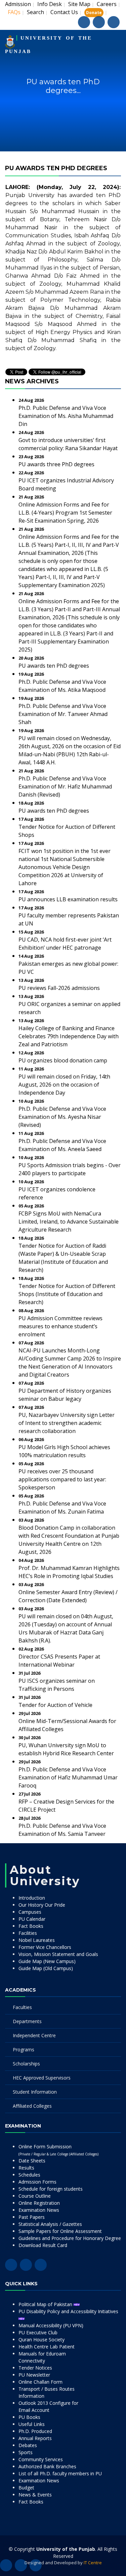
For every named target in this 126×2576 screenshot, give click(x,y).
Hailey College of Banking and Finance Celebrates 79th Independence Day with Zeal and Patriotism (69, 1036)
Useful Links (32, 2424)
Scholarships (26, 2064)
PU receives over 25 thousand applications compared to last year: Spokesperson (62, 1479)
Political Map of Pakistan (46, 2304)
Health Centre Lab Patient (47, 2347)
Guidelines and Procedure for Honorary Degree (70, 2238)
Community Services (41, 2459)
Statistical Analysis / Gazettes (50, 2224)
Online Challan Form (40, 2382)
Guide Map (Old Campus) (46, 1968)
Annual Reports (35, 2438)
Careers (107, 4)
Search (35, 12)
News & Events (35, 2495)
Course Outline (35, 2196)
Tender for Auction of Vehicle (55, 1705)
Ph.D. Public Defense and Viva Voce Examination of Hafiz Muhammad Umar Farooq (68, 1777)
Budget (26, 2488)
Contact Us (64, 12)
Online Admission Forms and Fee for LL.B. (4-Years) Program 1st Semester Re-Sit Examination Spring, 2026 (65, 513)
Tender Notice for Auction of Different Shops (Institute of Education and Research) (67, 1294)
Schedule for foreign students (51, 2189)
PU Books (29, 2417)
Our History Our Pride (42, 1905)
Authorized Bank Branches (47, 2466)
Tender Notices (35, 2368)
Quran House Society (41, 2340)
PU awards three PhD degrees (56, 464)
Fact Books (31, 1926)
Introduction (32, 1898)
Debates (28, 2445)
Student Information (35, 2092)
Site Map (79, 4)
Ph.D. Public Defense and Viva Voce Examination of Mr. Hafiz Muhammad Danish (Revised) (65, 786)
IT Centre (93, 2563)
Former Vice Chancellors (45, 1947)
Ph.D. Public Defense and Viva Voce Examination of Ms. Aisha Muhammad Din (66, 416)
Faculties (22, 2007)
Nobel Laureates (37, 1940)
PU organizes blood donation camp (63, 1060)
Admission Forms (37, 2182)
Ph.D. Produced (35, 2431)
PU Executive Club (38, 2332)
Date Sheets (32, 2161)
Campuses (30, 1912)
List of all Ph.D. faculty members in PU (60, 2473)
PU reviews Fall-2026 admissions (59, 988)
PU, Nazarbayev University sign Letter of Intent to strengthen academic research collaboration (67, 1423)
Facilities (28, 1933)
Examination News (39, 2210)
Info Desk (50, 4)
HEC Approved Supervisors (42, 2078)
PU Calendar (32, 1919)
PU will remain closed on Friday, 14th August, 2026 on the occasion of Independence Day (64, 1085)
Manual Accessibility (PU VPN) (51, 2325)
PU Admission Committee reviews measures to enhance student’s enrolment (60, 1326)
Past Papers (32, 2217)
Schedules (29, 2175)
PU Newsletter (34, 2375)
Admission (18, 4)
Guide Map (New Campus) (47, 1961)
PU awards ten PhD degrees (54, 666)
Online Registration (39, 2203)
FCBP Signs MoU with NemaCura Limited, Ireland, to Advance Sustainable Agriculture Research (69, 1222)
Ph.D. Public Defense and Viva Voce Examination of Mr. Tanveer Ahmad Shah (63, 714)
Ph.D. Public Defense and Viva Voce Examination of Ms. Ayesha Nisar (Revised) (62, 1117)
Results (26, 2168)
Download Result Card (43, 2245)
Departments (27, 2021)
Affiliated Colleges (32, 2106)
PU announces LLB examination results (68, 899)
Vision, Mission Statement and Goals (58, 1954)
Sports (26, 2452)
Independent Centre (34, 2035)
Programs (24, 2049)
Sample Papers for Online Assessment (60, 2231)
